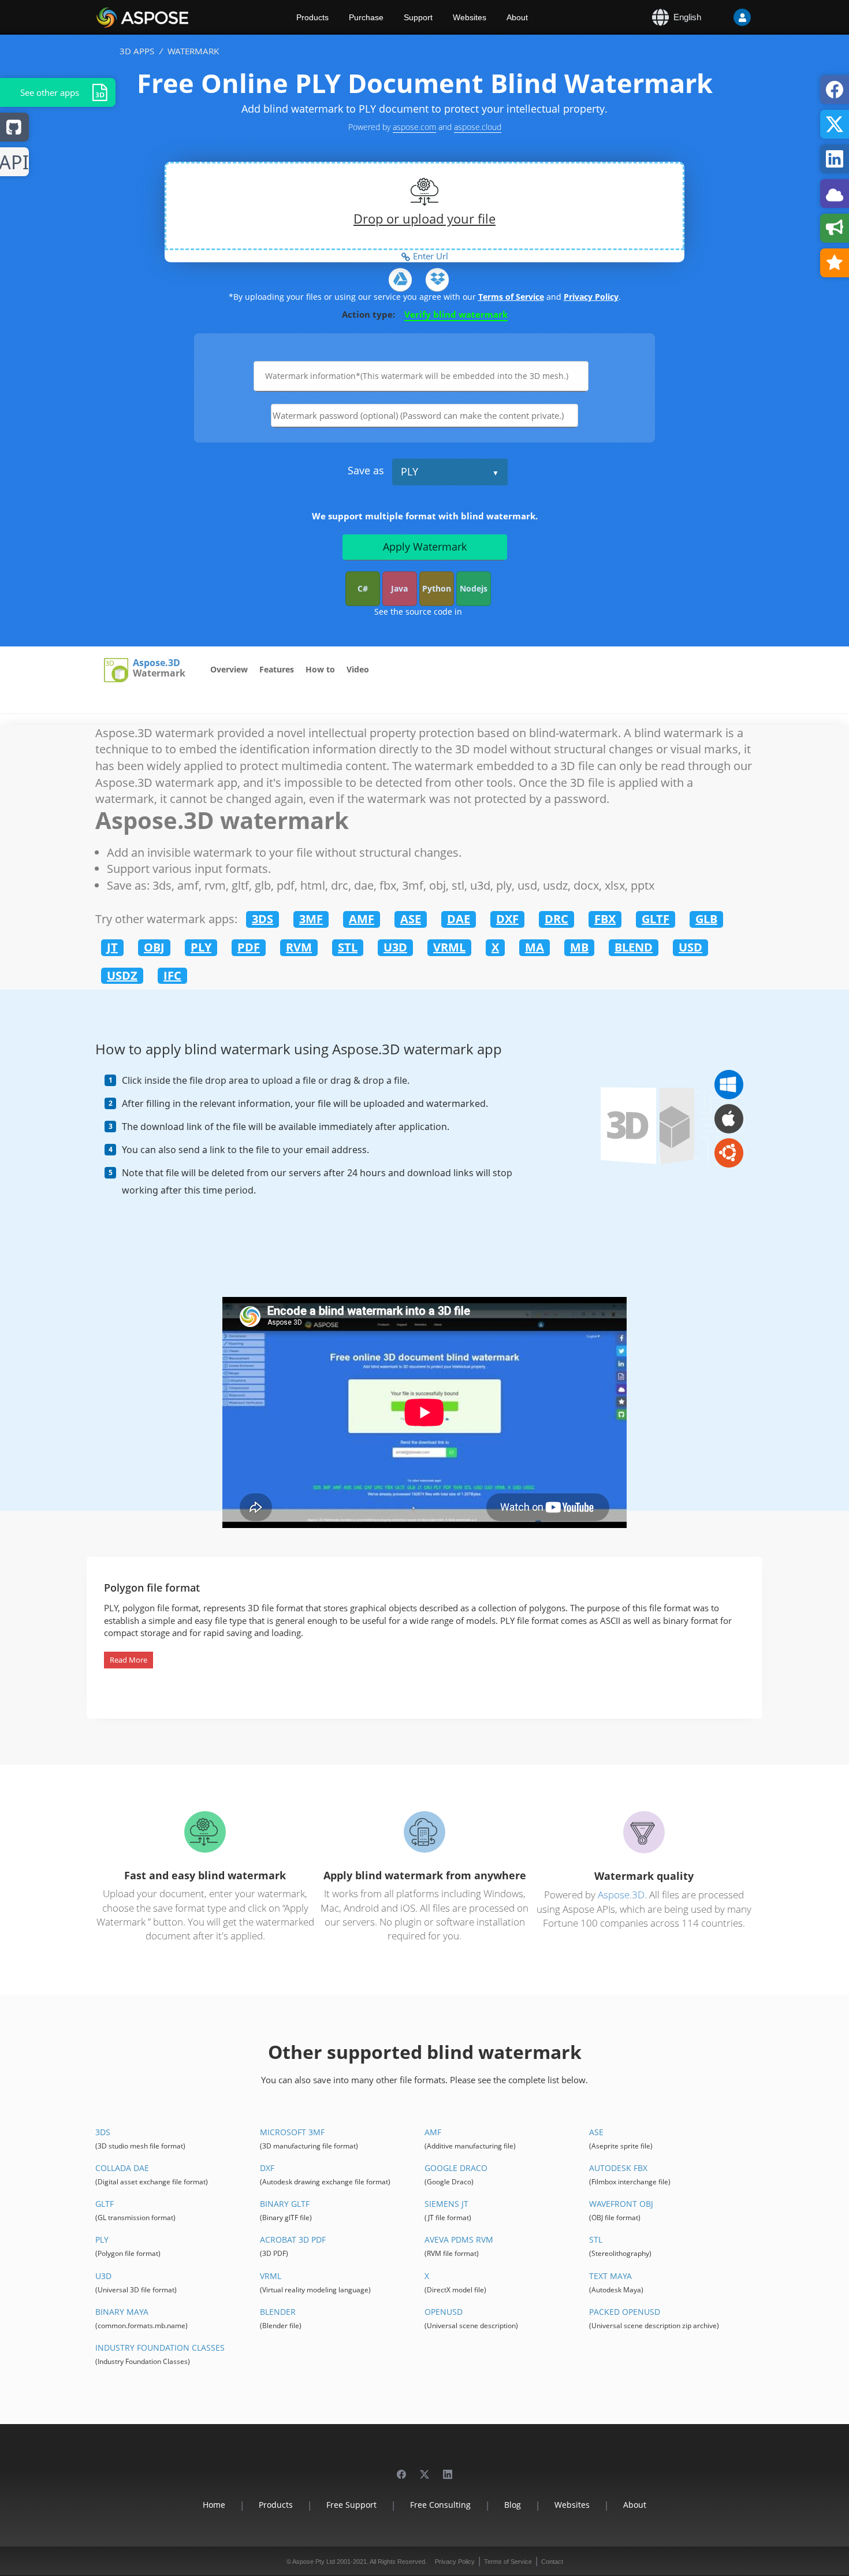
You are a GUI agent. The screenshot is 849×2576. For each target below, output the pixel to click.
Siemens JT (446, 2204)
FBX (605, 919)
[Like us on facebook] (401, 2469)
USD (690, 947)
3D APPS (137, 51)
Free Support (351, 2505)
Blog (513, 2505)
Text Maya (610, 2276)
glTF (105, 2204)
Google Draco (456, 2168)
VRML (449, 947)
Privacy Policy (591, 297)
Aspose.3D (157, 663)
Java (399, 588)
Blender (278, 2312)
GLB (706, 919)
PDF (249, 947)
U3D (395, 947)
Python (437, 588)
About (517, 17)
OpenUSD (444, 2312)
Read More (129, 1660)
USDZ (122, 975)
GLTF (656, 919)
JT (112, 947)
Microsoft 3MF (292, 2132)
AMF (362, 919)
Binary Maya (122, 2312)
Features (277, 669)
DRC (556, 919)
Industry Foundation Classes (160, 2348)
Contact (552, 2562)
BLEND (634, 947)
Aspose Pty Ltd (314, 2562)
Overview (229, 669)
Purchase (366, 17)
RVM (299, 947)
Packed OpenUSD (625, 2312)
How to (320, 669)
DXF (507, 919)
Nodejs (474, 588)
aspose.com (414, 127)
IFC (172, 975)
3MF (311, 919)
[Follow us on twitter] (425, 2469)
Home (214, 2505)
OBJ (154, 947)
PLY (409, 471)
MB (579, 947)
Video (358, 669)
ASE (411, 919)
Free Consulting (440, 2505)
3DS (262, 919)
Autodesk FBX (618, 2168)
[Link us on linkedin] (448, 2469)
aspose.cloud (478, 127)
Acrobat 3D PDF (293, 2239)
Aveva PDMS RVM (459, 2239)
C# (363, 588)
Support (418, 17)
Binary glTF (285, 2204)
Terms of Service (511, 297)
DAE (459, 919)
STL (348, 947)
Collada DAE (122, 2168)
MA (535, 947)
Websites (470, 17)
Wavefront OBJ (621, 2204)
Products (312, 17)
